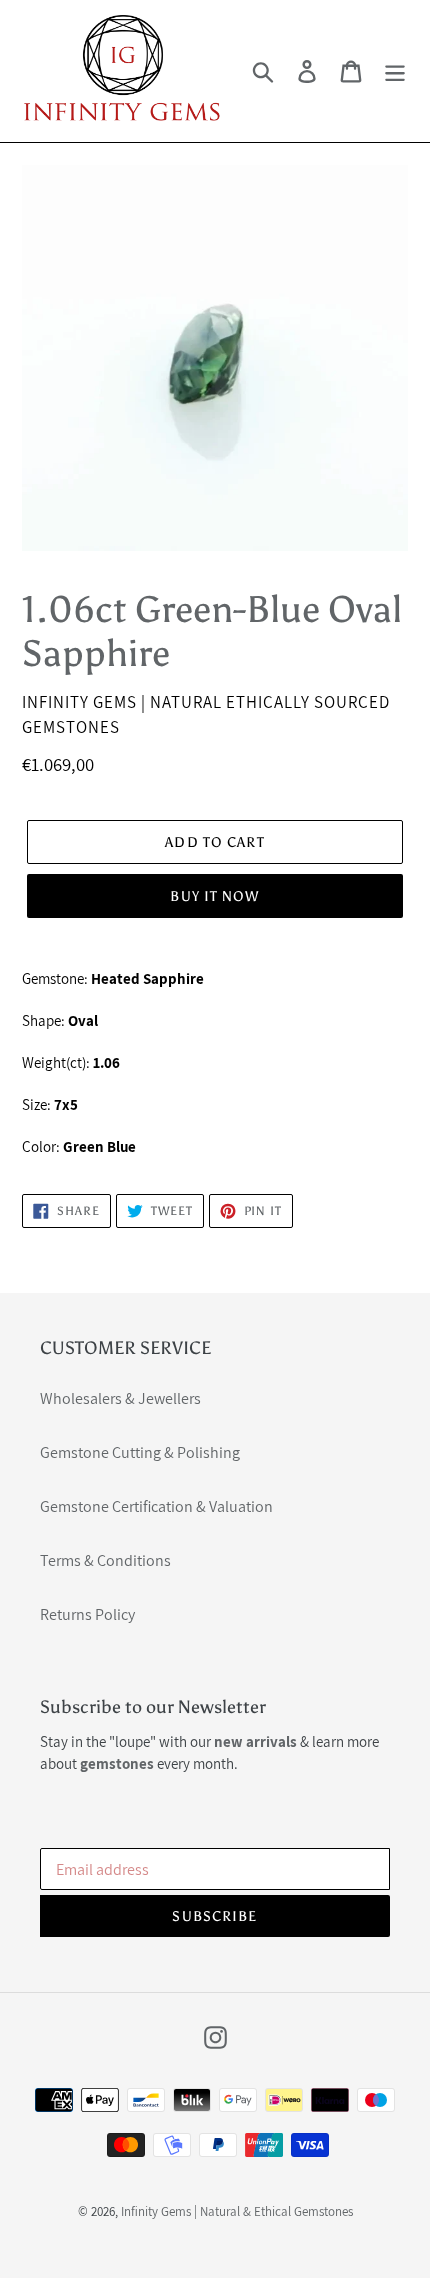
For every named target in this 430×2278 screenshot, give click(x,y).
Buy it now (214, 896)
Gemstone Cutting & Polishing (140, 1452)
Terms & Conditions (105, 1560)
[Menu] (395, 71)
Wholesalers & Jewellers (120, 1398)
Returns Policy (87, 1614)
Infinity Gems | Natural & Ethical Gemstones (237, 2211)
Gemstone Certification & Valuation (156, 1506)
